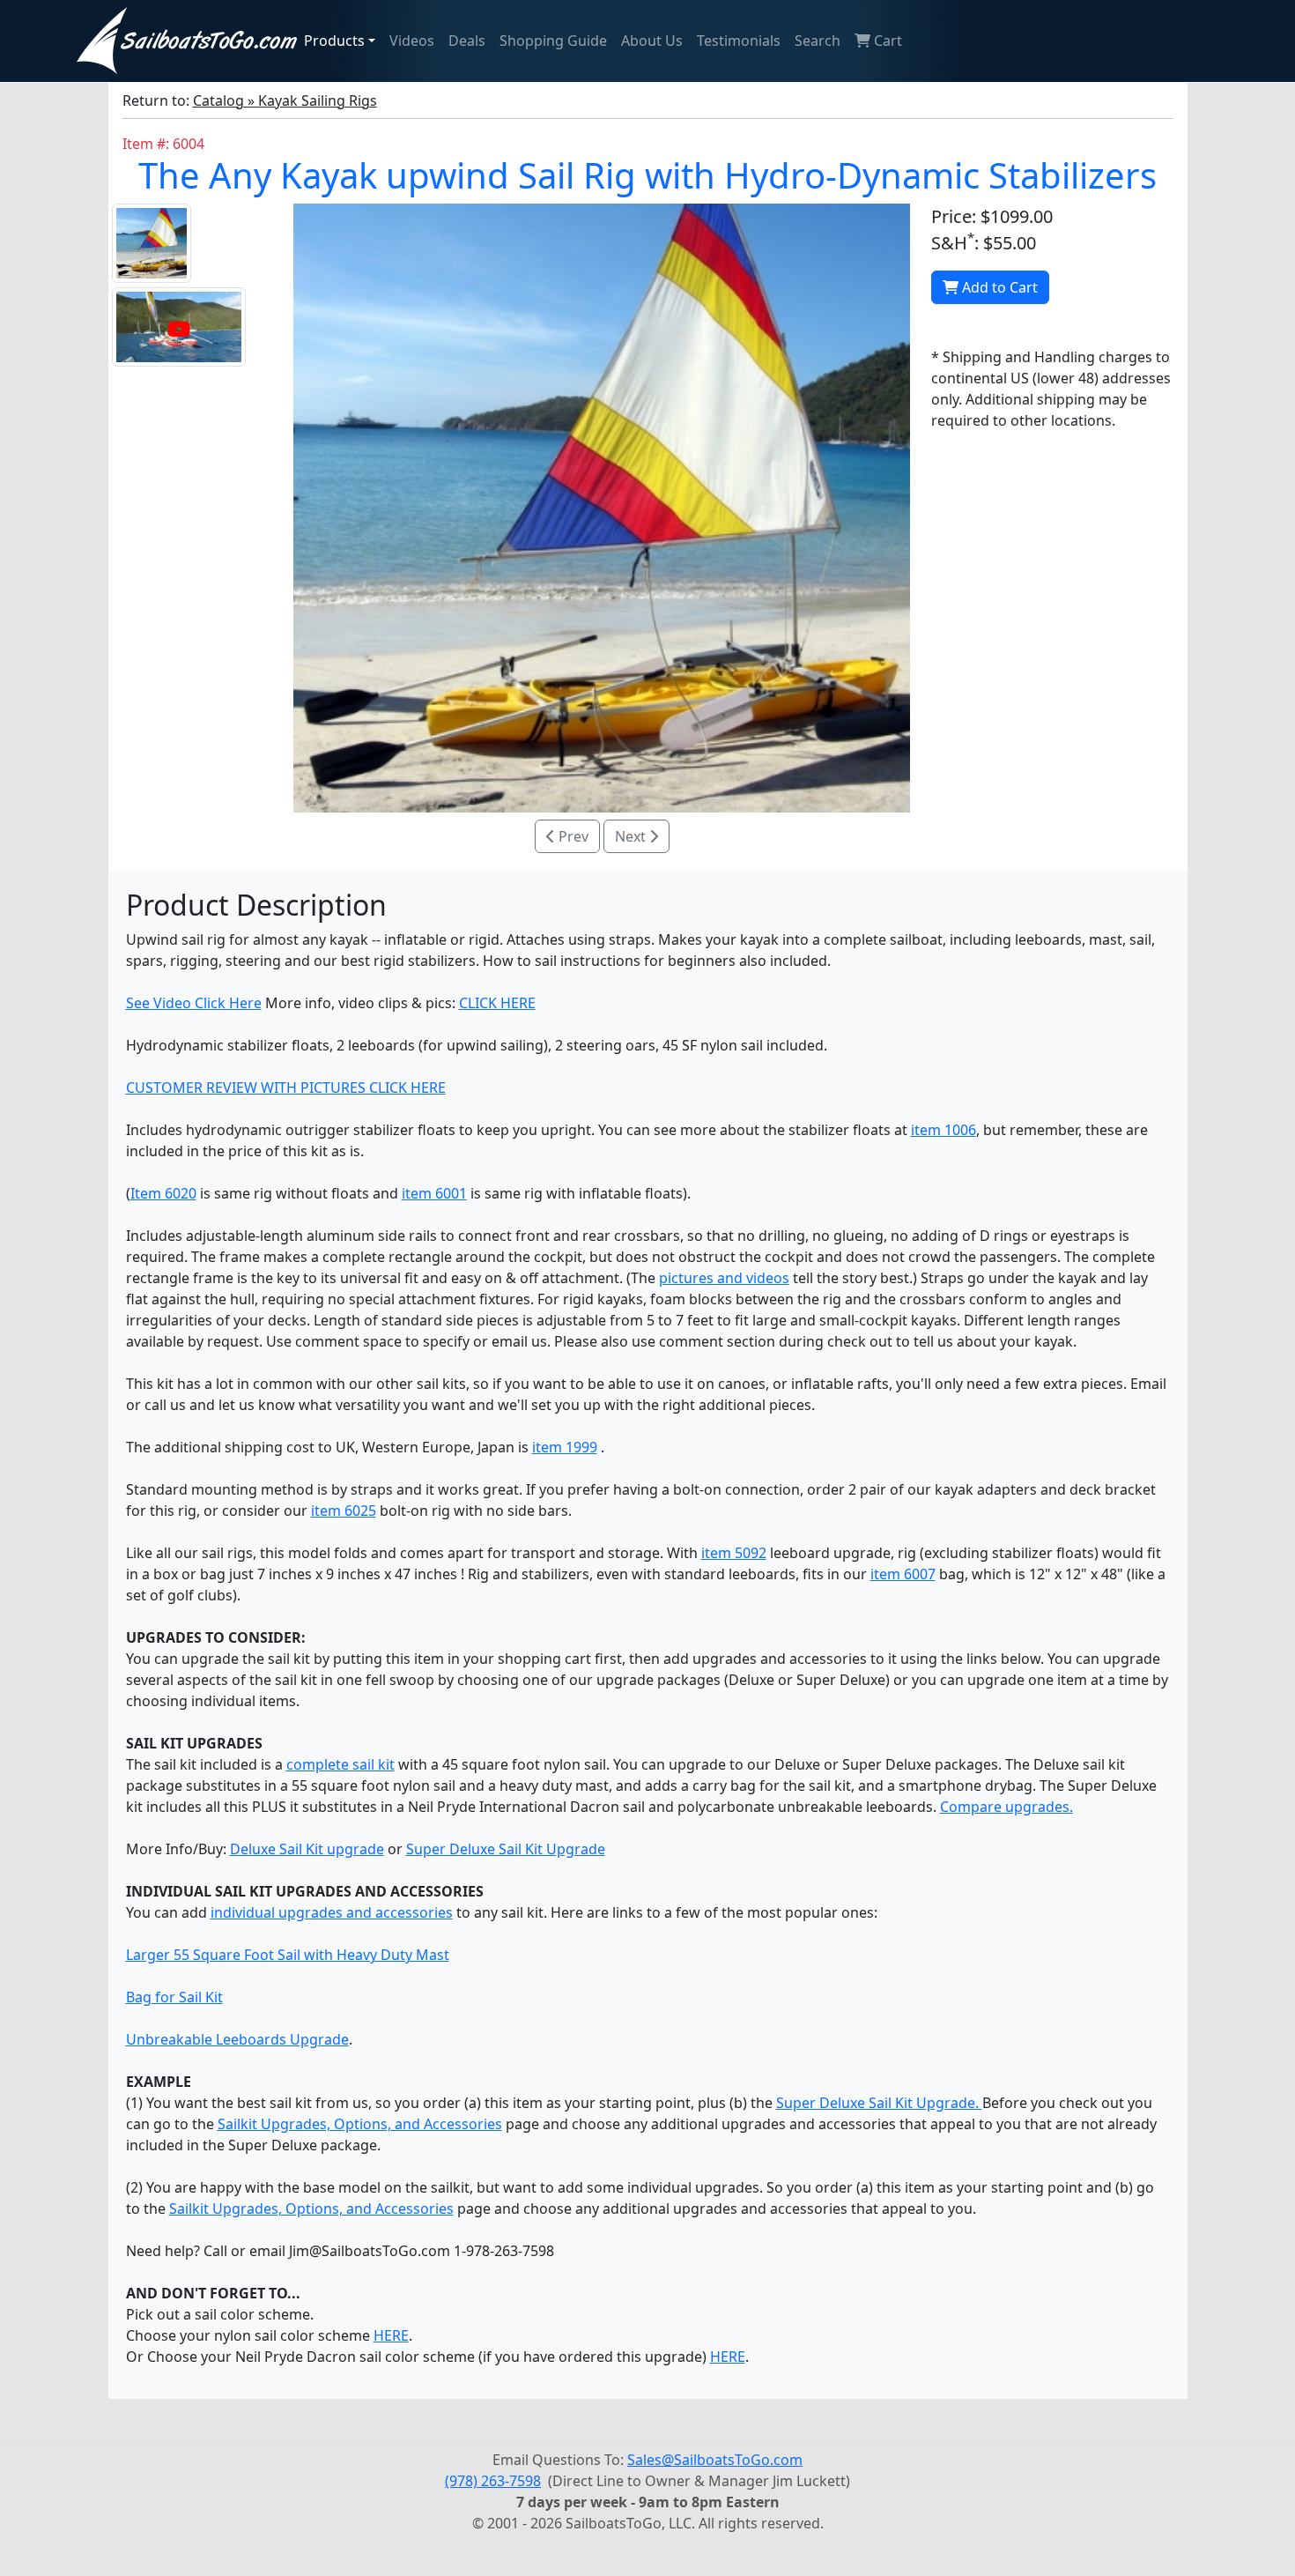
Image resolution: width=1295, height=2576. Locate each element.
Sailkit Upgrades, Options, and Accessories (360, 2124)
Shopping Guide (553, 41)
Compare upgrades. (1006, 1807)
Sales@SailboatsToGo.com (715, 2460)
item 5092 (734, 1553)
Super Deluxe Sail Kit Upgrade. (879, 2103)
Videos (412, 41)
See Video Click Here (194, 1003)
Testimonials (739, 41)
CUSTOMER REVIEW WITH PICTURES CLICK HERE (286, 1088)
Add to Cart (998, 287)
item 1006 (943, 1130)
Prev (572, 836)
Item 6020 (163, 1193)
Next (632, 836)
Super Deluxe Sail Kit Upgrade (506, 1849)
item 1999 (565, 1447)
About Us (652, 41)
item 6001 (434, 1193)
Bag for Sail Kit (174, 1997)
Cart (886, 41)
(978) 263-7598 (493, 2481)
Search (818, 41)
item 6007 (903, 1574)
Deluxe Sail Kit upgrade (307, 1849)
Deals (467, 41)
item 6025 (344, 1511)
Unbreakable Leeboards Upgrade (237, 2039)
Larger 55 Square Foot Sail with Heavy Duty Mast (288, 1955)
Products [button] (334, 41)
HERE (391, 2335)
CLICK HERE (497, 1003)
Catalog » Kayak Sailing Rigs (285, 100)
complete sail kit (340, 1764)
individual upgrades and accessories (332, 1912)
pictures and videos (724, 1278)
